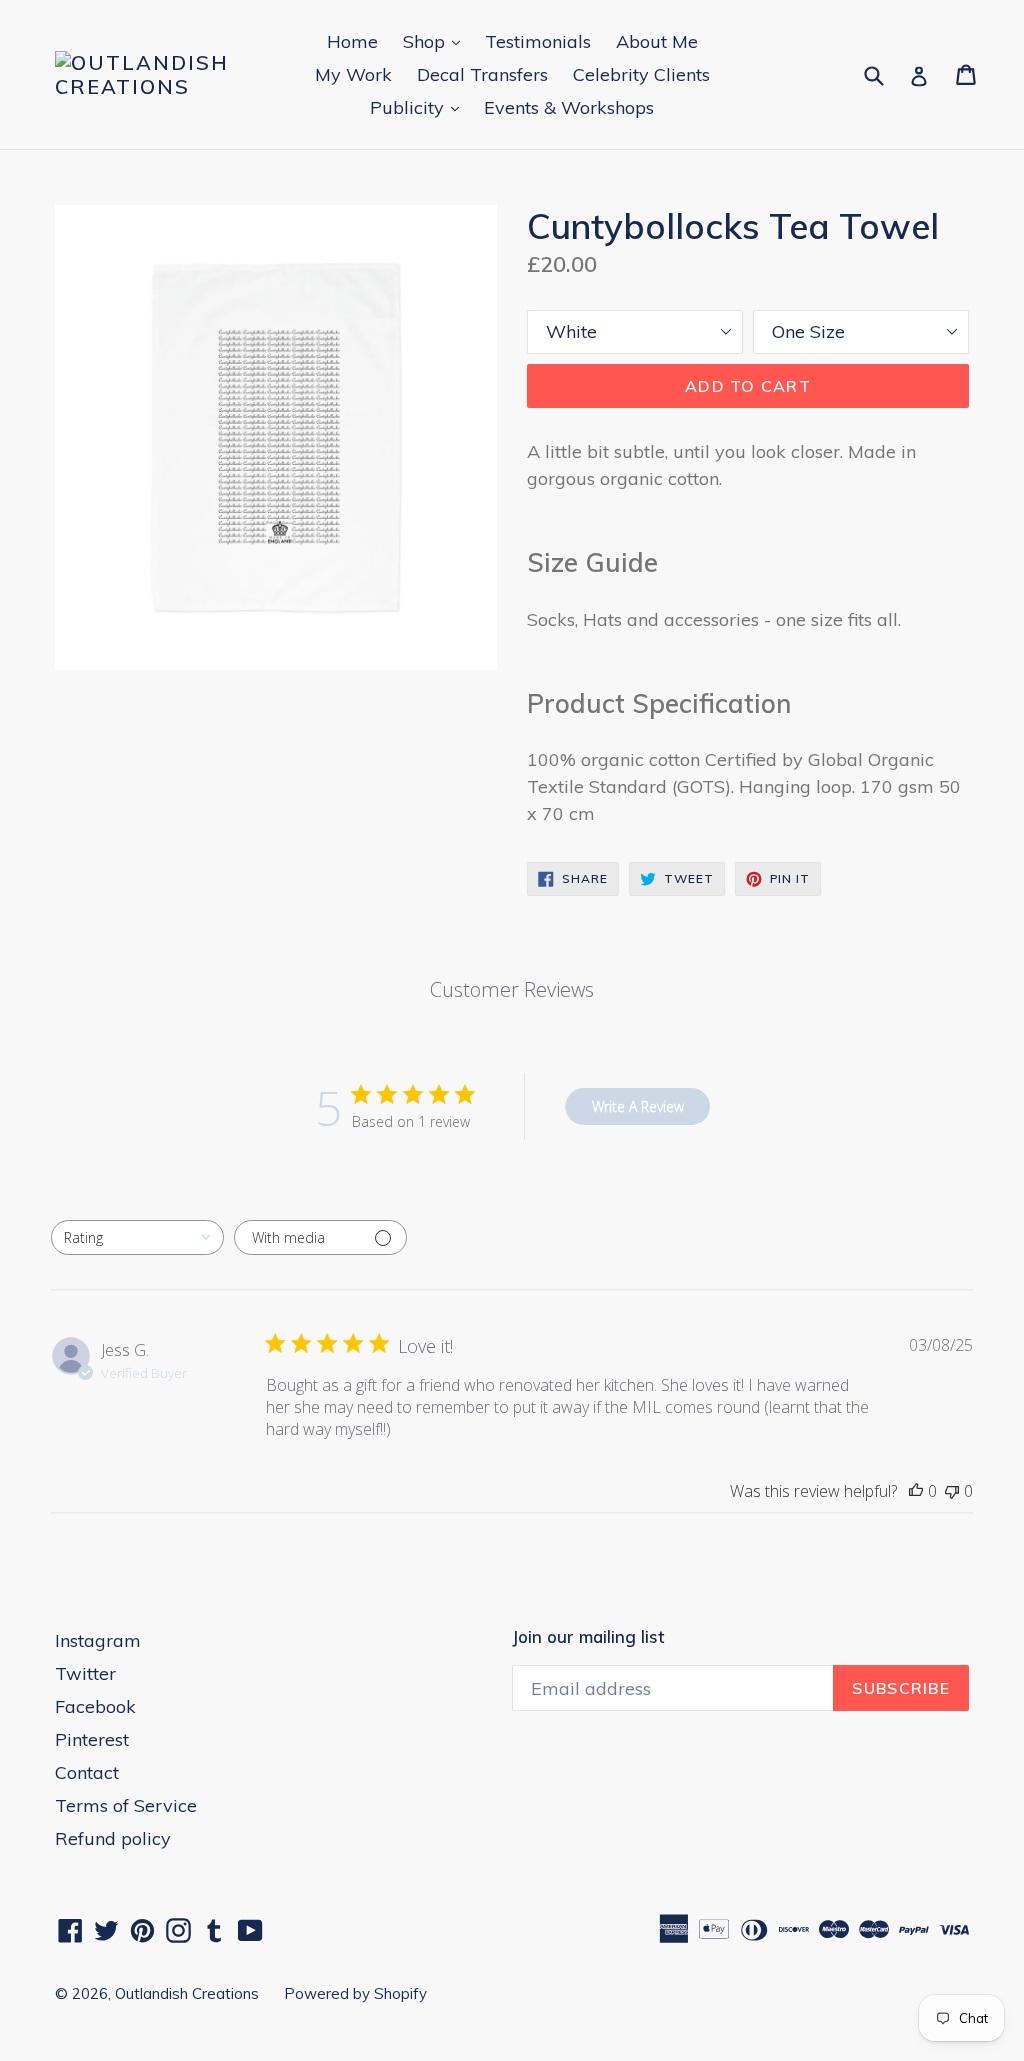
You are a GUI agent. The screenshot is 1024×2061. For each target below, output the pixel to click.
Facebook (95, 1706)
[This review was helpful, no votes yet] (916, 1491)
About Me (657, 41)
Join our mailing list (588, 1637)
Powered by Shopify (355, 1993)
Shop (436, 41)
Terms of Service (126, 1805)
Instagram (98, 1640)
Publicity (419, 107)
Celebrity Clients (641, 74)
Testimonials (538, 41)
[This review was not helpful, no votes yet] (952, 1491)
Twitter (85, 1673)
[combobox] (137, 1237)
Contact (87, 1772)
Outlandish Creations (187, 1993)
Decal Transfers (482, 74)
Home (352, 41)
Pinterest (92, 1739)
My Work (353, 74)
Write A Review (638, 1106)
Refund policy (113, 1838)
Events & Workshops (569, 107)
